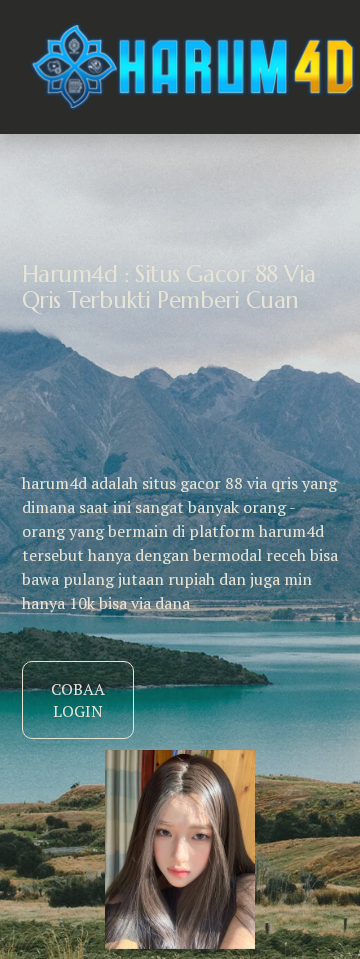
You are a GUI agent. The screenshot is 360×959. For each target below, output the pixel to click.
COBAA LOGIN (78, 700)
